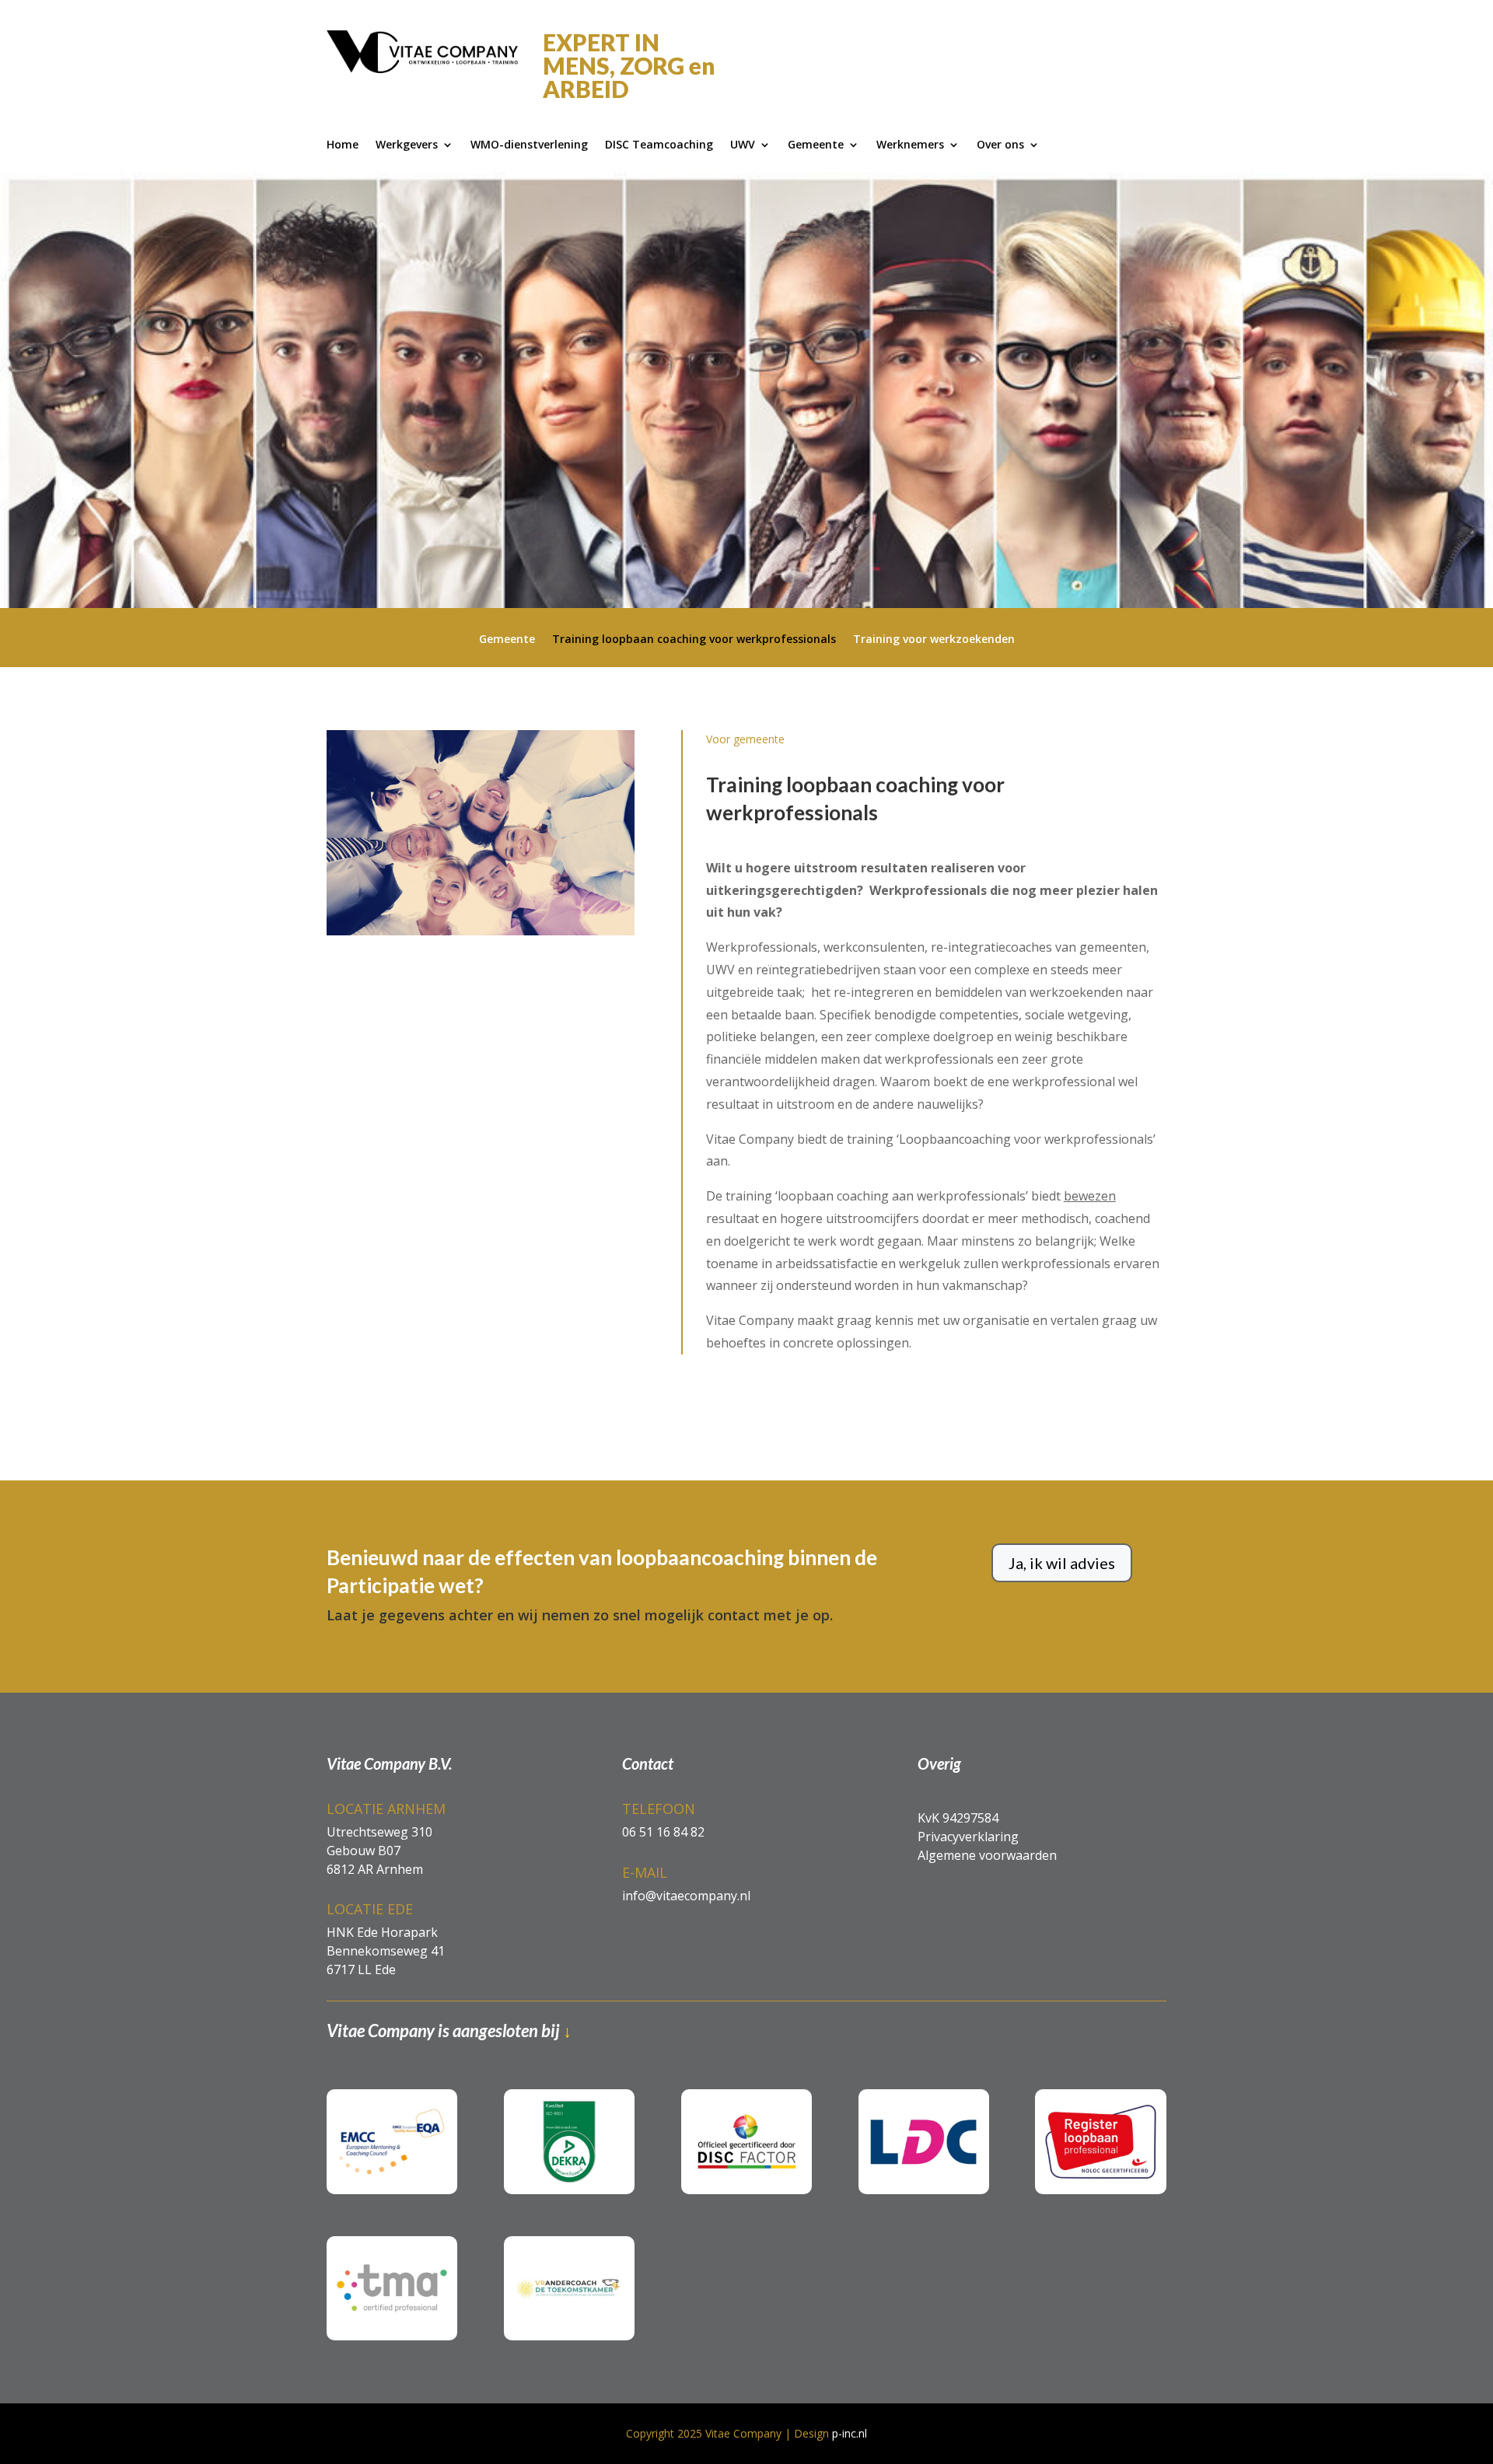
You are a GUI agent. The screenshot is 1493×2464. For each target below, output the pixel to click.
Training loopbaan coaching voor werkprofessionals (694, 640)
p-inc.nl (850, 2433)
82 (696, 1832)
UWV (743, 145)
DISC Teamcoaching (659, 145)
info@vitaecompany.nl (686, 1896)
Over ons (1000, 145)
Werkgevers (407, 145)
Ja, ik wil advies (1062, 1563)
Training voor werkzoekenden (934, 640)
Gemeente (816, 145)
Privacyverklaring (968, 1837)
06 (629, 1832)
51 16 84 (662, 1832)
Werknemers (910, 145)
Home (343, 145)
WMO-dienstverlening (529, 145)
